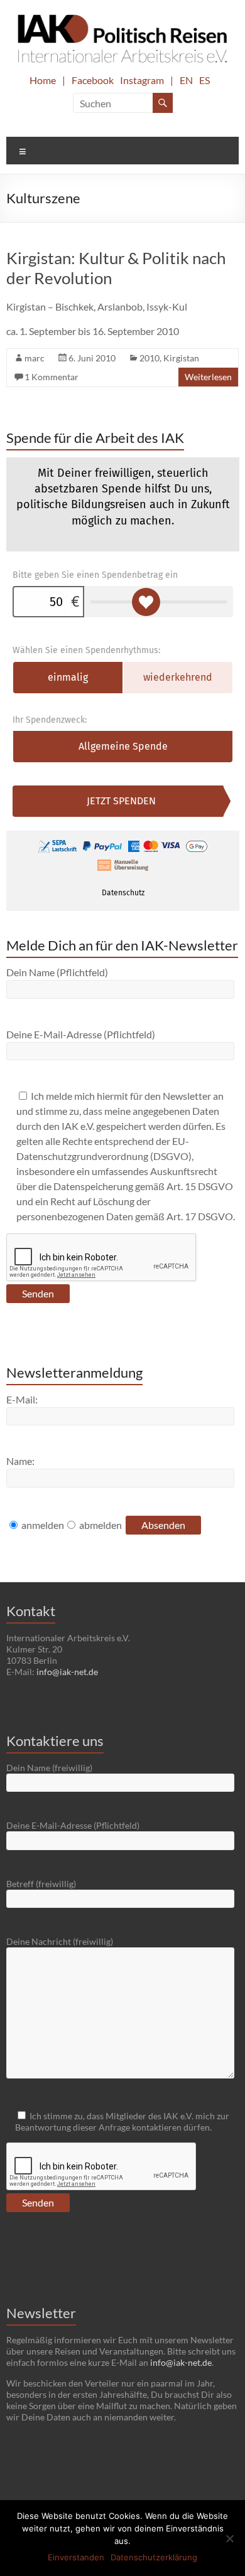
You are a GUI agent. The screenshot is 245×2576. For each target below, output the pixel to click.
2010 (150, 358)
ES (204, 80)
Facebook (93, 80)
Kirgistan (181, 358)
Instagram (142, 80)
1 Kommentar (52, 377)
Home (43, 80)
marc (35, 358)
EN (186, 80)
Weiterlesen (208, 377)
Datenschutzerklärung (154, 2557)
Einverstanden (76, 2557)
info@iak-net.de (67, 1672)
